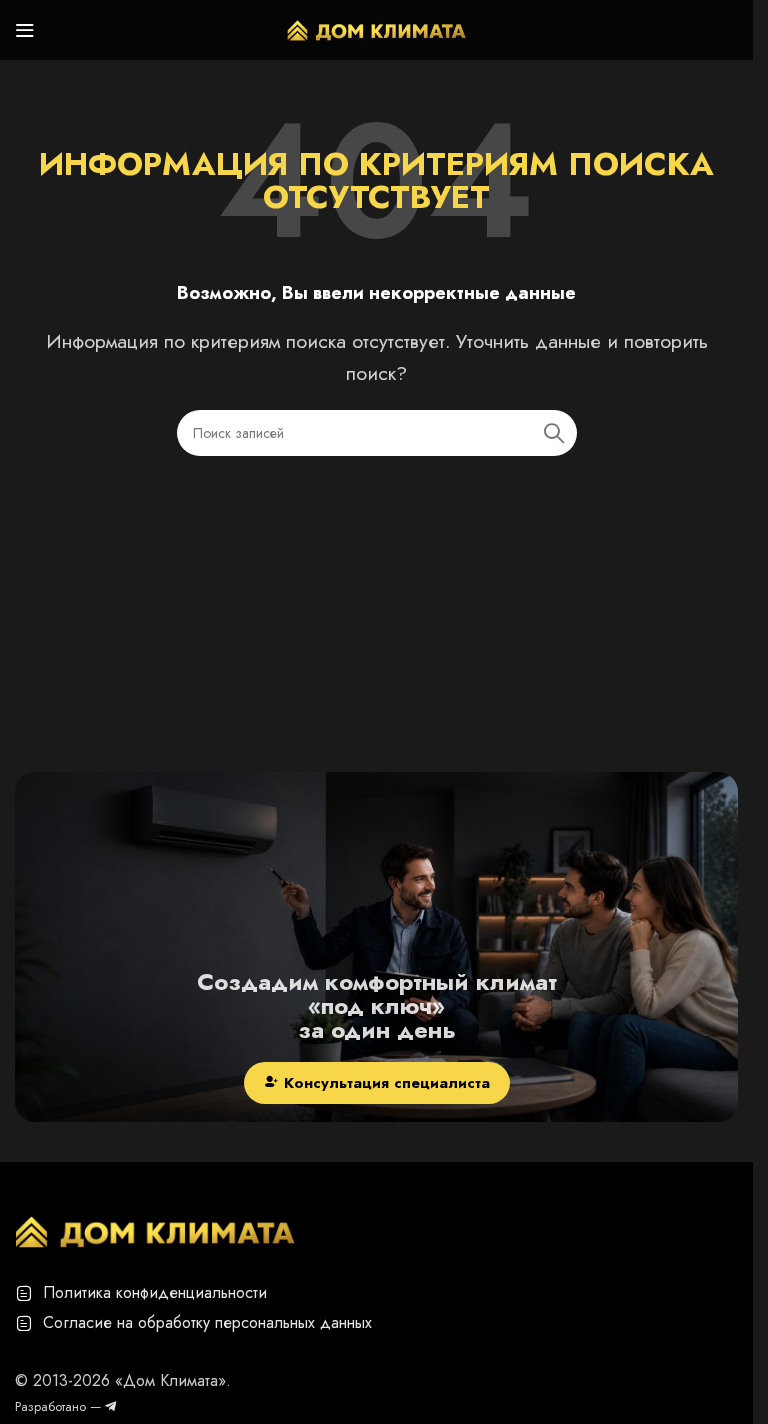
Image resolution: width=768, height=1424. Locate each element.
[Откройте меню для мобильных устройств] (25, 30)
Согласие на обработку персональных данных (207, 1322)
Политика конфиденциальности (155, 1292)
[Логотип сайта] (377, 28)
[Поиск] (554, 433)
